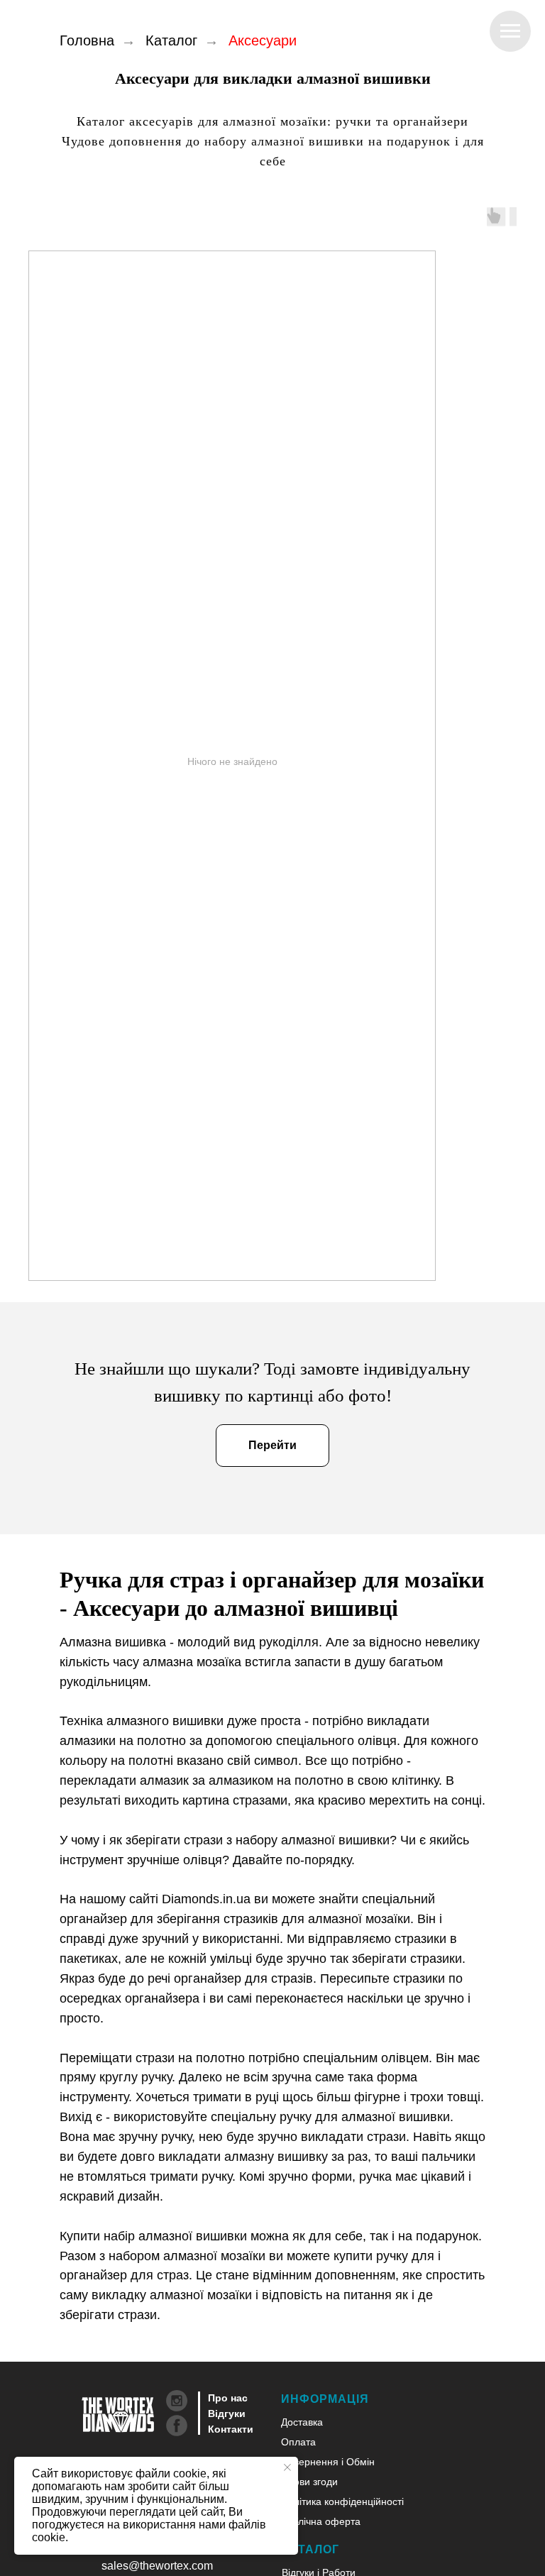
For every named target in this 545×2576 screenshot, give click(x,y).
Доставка (302, 2422)
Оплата (298, 2442)
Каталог (171, 40)
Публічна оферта (321, 2521)
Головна (87, 40)
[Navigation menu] (510, 31)
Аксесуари (263, 40)
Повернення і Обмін (328, 2462)
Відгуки (227, 2413)
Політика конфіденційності (342, 2501)
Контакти (231, 2429)
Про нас (228, 2398)
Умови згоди (309, 2482)
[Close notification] (287, 2467)
